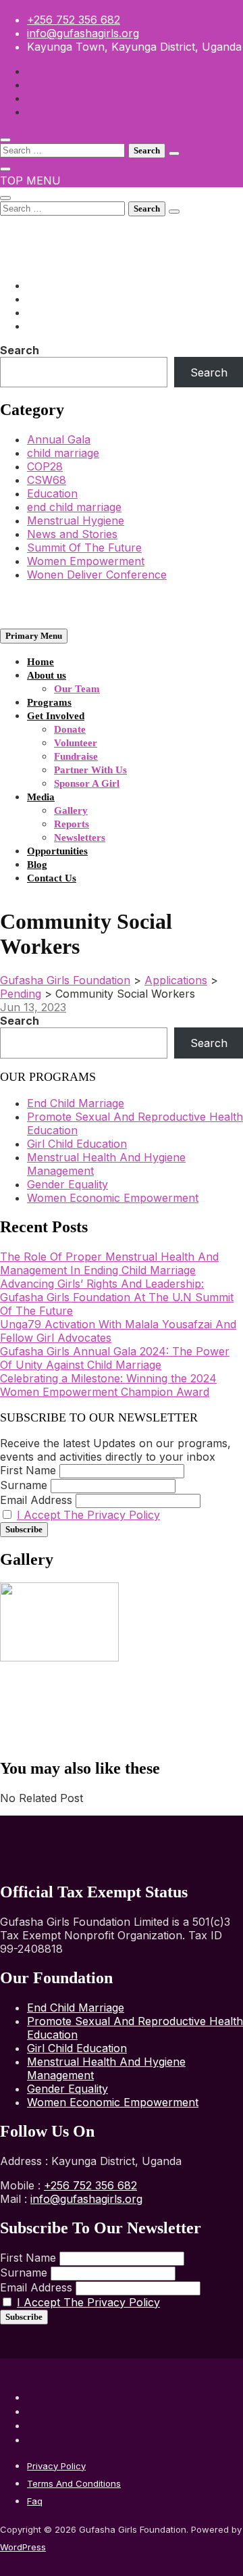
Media (41, 797)
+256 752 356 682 (74, 20)
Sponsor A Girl (87, 783)
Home (40, 662)
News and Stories (72, 534)
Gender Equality (67, 1184)
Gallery (71, 810)
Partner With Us (90, 770)
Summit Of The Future (84, 548)
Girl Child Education (77, 1144)
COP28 (45, 466)
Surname (24, 1485)
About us (47, 675)
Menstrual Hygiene (76, 520)
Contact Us (52, 878)
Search (20, 350)
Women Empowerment (86, 561)
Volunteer (76, 743)
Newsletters (80, 837)
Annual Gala (59, 439)
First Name (28, 1470)
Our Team (77, 689)
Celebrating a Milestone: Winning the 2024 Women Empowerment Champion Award (108, 1385)
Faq (35, 2501)
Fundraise (76, 756)
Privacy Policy (56, 2466)
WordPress (23, 2547)
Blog (37, 865)
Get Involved (56, 716)
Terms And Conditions (74, 2483)
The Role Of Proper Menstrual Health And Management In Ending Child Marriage (109, 1263)
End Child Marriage (76, 1103)
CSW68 (47, 480)
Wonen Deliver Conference (97, 575)
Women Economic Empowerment (113, 1198)
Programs (49, 702)
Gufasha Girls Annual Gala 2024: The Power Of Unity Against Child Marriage (115, 1358)
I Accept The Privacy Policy (88, 1515)
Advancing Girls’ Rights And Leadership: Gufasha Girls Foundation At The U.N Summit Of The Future (117, 1297)
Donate (70, 729)
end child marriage (74, 507)
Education (52, 493)
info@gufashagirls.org (83, 33)
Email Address (36, 1500)
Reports (72, 824)
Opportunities (57, 851)
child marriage (63, 453)
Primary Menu (34, 636)
